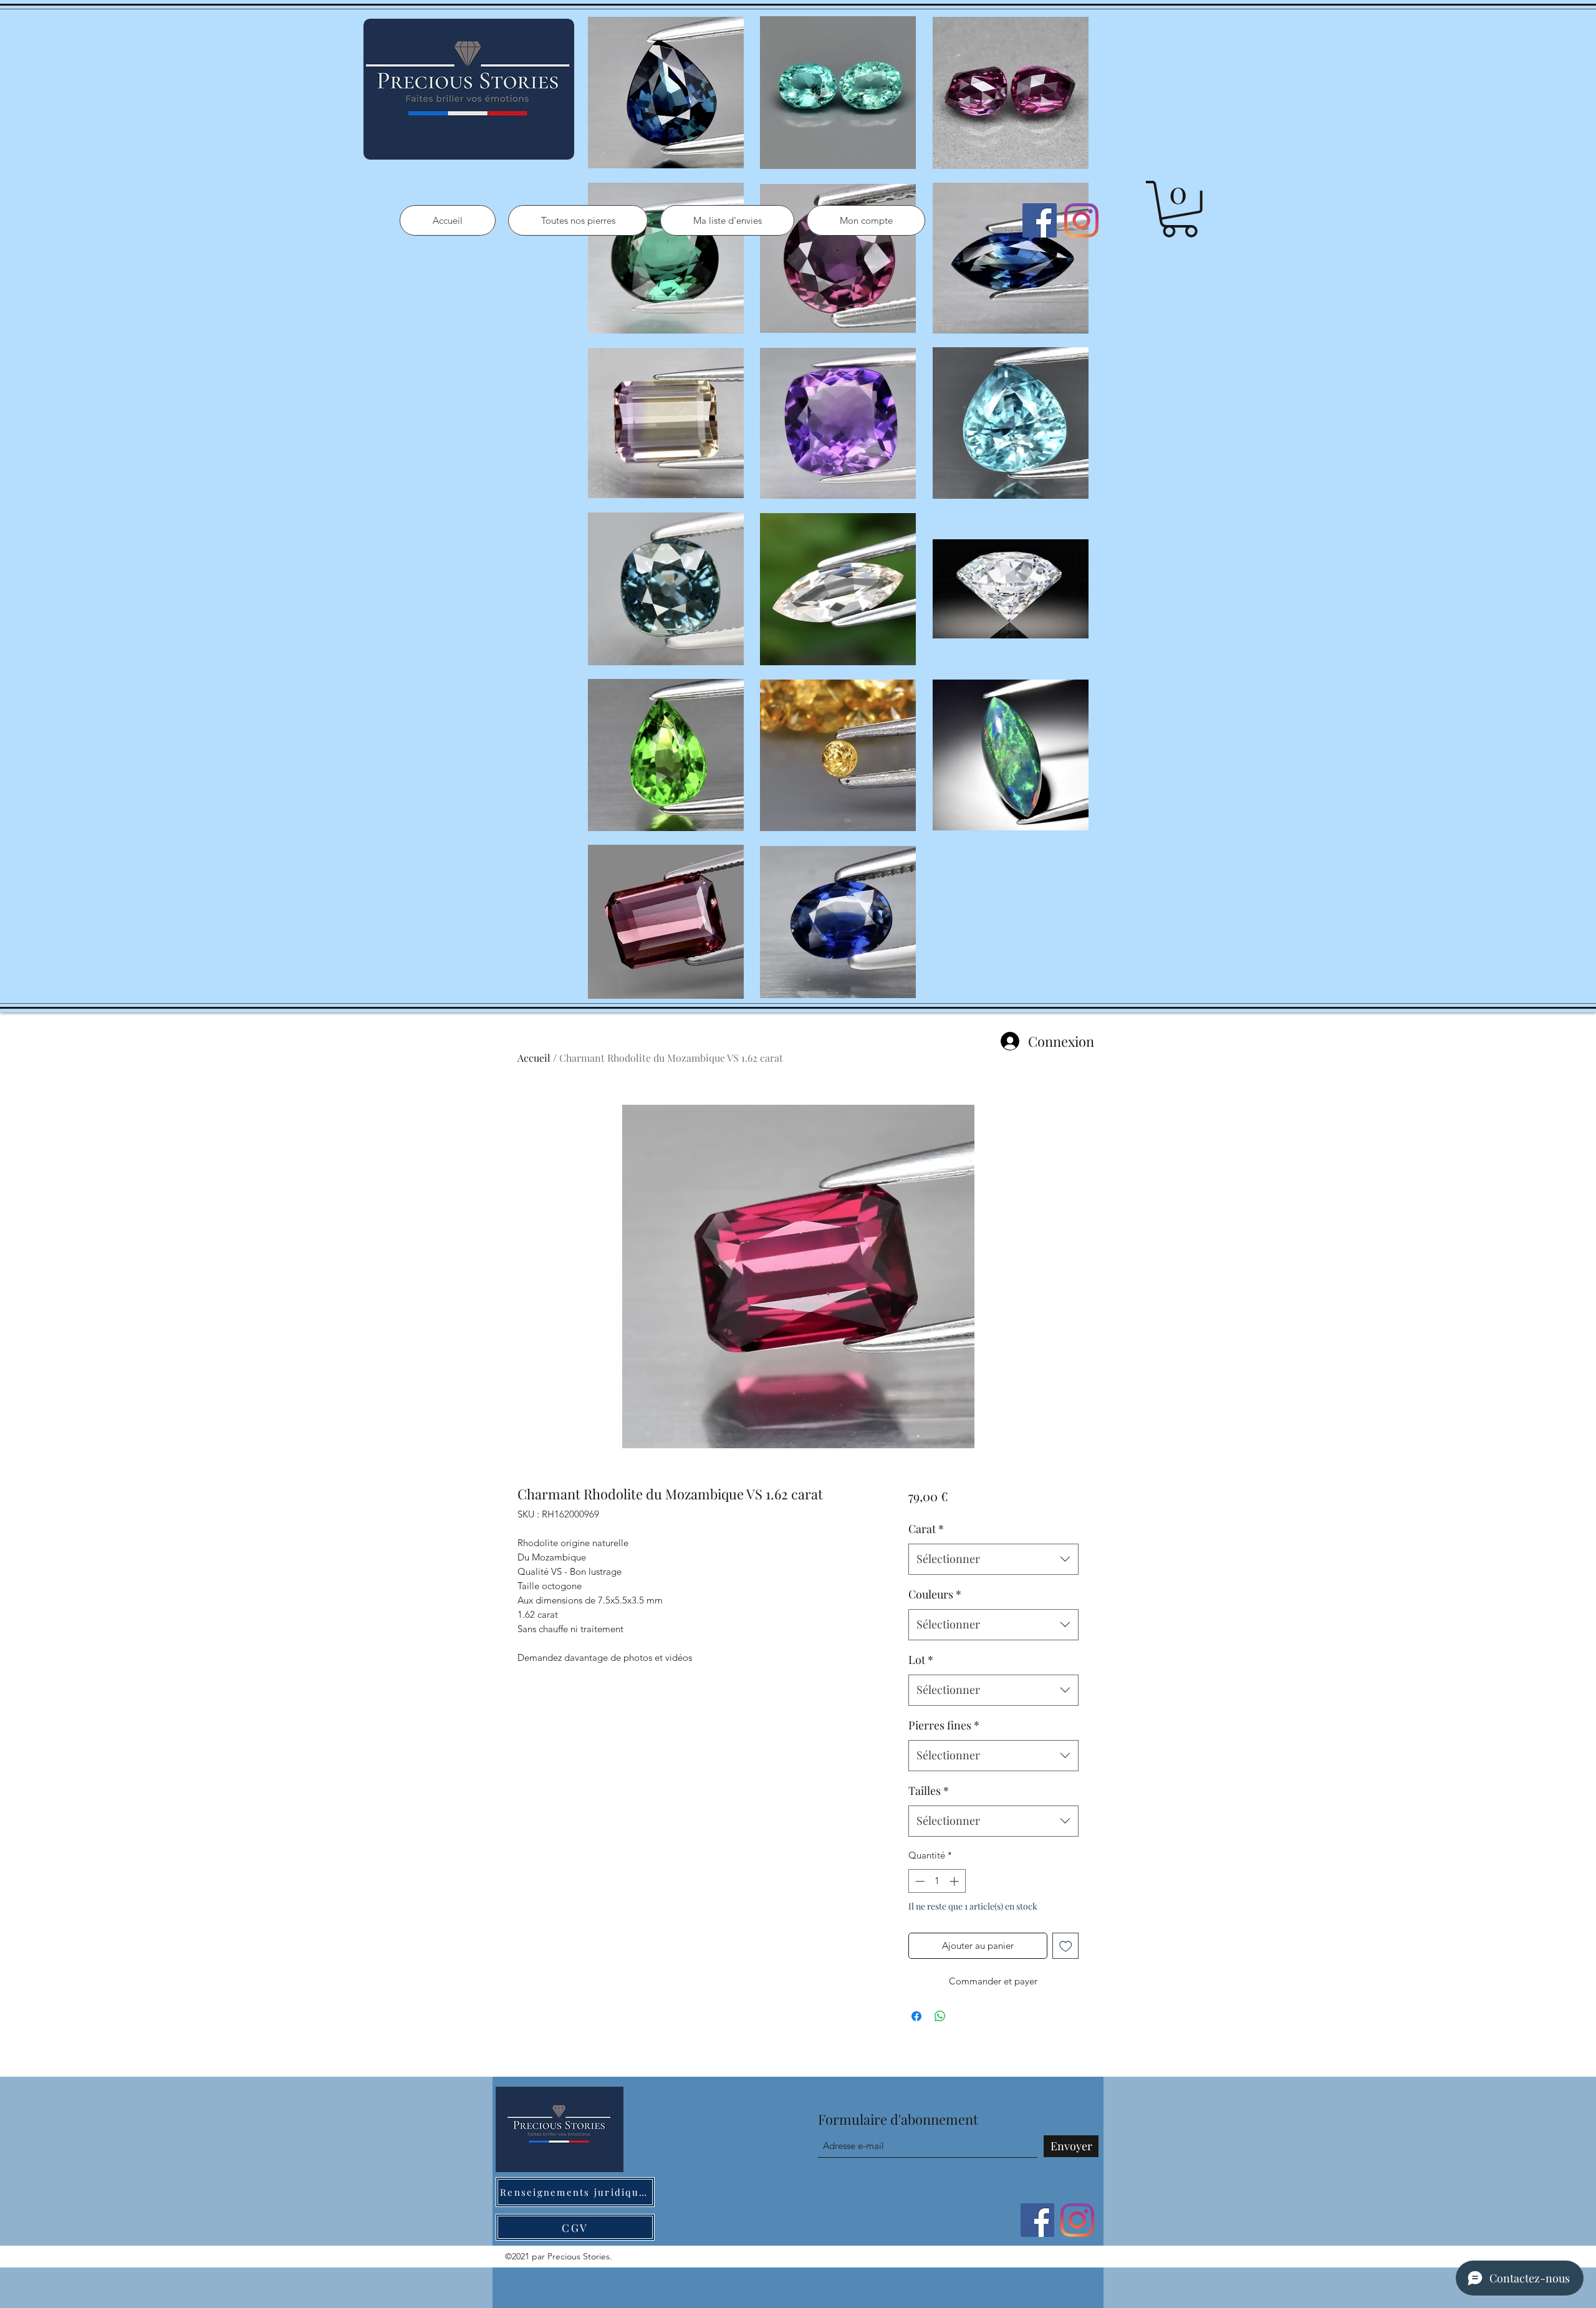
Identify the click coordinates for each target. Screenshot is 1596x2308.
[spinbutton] (937, 1881)
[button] (1180, 209)
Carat (926, 1529)
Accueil (534, 1058)
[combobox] (993, 1559)
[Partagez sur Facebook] (916, 2016)
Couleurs (935, 1594)
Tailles (929, 1791)
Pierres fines (944, 1725)
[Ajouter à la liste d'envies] (1066, 1946)
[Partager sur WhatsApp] (940, 2016)
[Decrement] (919, 1881)
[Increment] (955, 1881)
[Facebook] (1040, 220)
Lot (921, 1660)
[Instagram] (1081, 220)
